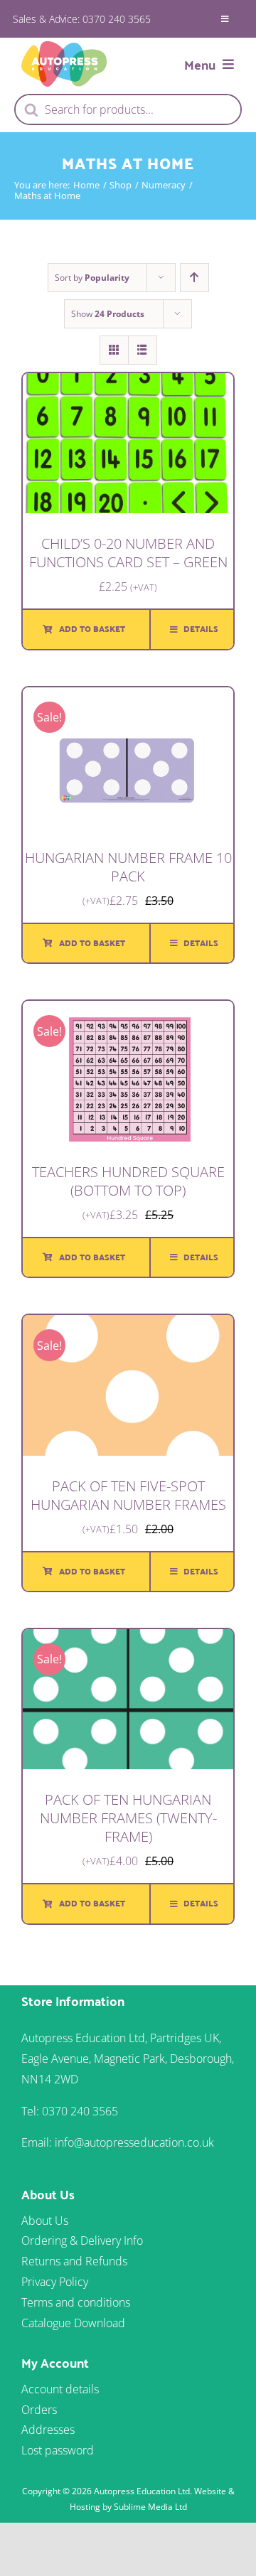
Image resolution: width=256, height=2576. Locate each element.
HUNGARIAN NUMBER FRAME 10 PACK (128, 867)
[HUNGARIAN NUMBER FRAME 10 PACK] (128, 697)
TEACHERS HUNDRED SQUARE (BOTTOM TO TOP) (128, 1181)
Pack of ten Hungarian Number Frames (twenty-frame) (128, 1818)
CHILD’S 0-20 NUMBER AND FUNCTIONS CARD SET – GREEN (128, 553)
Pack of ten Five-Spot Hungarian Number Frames (128, 1495)
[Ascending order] (194, 278)
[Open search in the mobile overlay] (128, 109)
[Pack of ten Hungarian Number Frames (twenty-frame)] (128, 1639)
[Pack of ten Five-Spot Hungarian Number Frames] (128, 1325)
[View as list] (143, 350)
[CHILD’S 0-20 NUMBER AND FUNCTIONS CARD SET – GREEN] (128, 383)
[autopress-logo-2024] (64, 47)
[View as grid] (114, 350)
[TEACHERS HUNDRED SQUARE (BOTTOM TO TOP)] (128, 1011)
